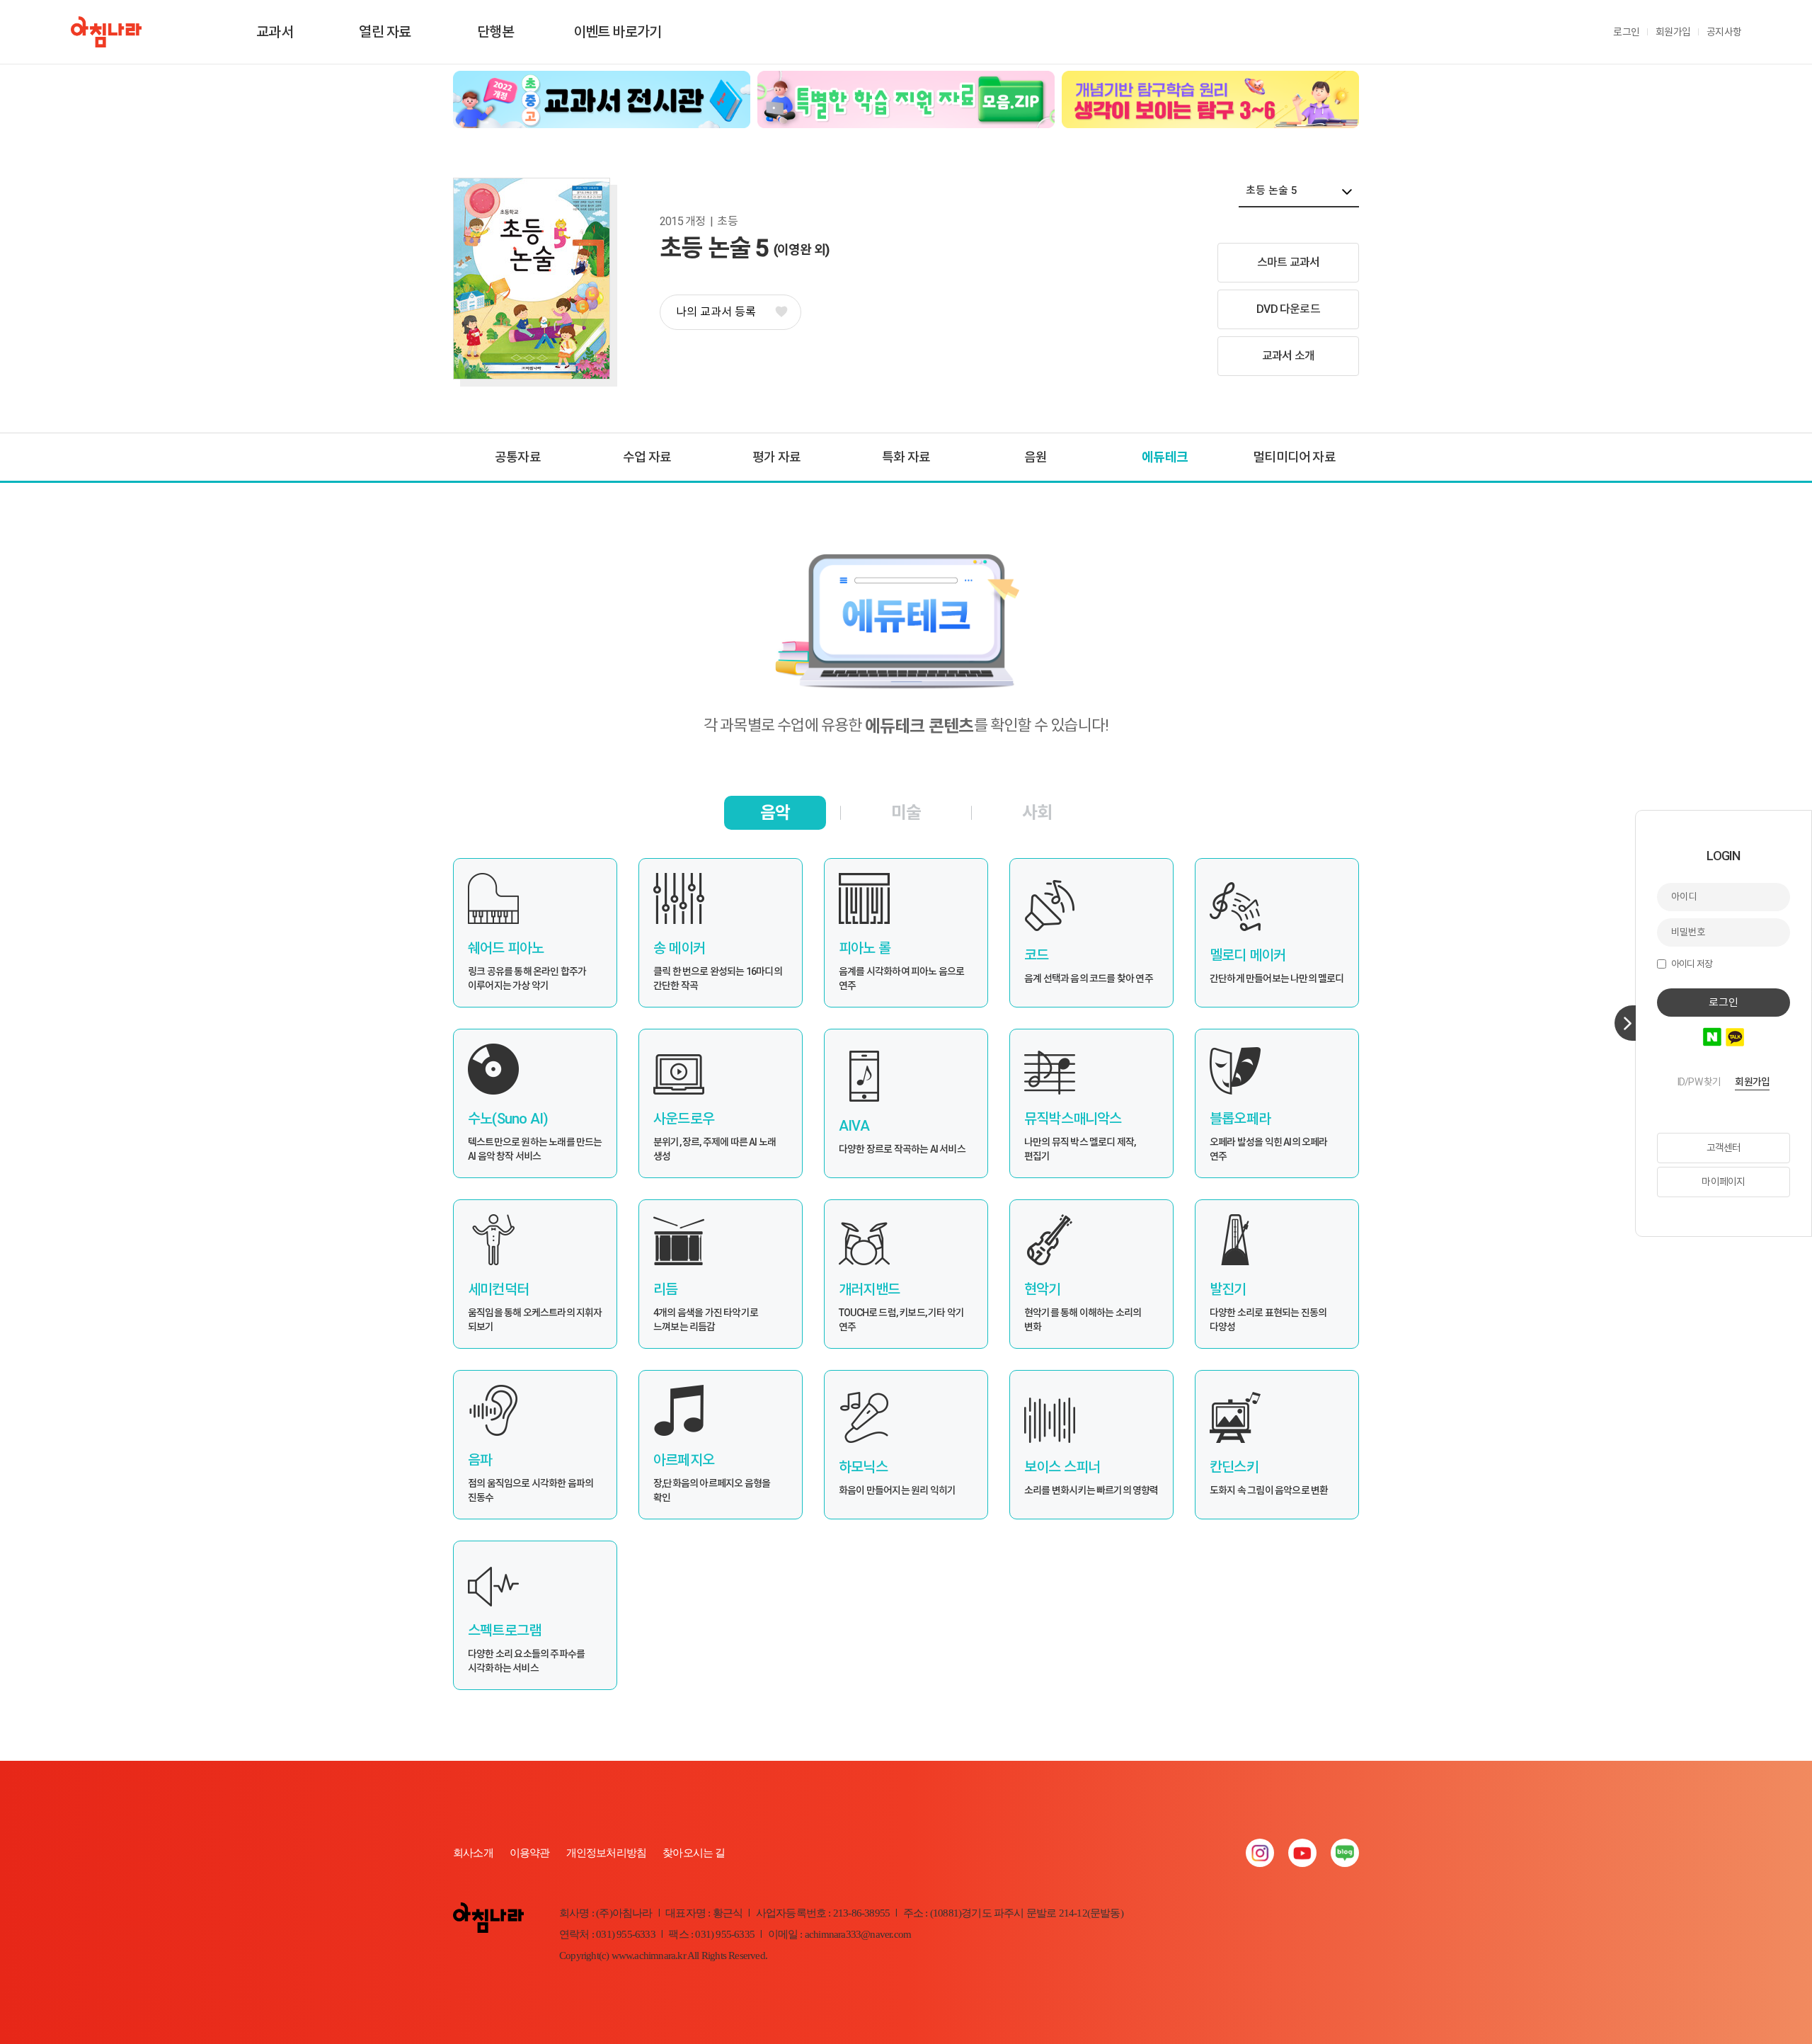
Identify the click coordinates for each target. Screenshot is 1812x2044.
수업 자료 (647, 457)
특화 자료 (906, 457)
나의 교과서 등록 (716, 312)
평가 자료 (776, 457)
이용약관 (530, 1853)
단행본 (495, 32)
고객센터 (1724, 1148)
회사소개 (473, 1853)
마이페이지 (1723, 1182)
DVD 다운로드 (1288, 309)
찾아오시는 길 (694, 1853)
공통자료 (518, 457)
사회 (1037, 813)
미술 (906, 813)
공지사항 (1724, 32)
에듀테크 (1165, 457)
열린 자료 (385, 32)
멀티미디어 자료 (1294, 457)
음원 (1036, 457)
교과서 (275, 32)
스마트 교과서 (1288, 262)
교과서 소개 (1288, 356)
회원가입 (1673, 32)
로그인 (1626, 32)
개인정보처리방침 (607, 1853)
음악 (775, 813)
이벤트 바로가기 (618, 32)
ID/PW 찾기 (1699, 1082)
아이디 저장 (1692, 964)
